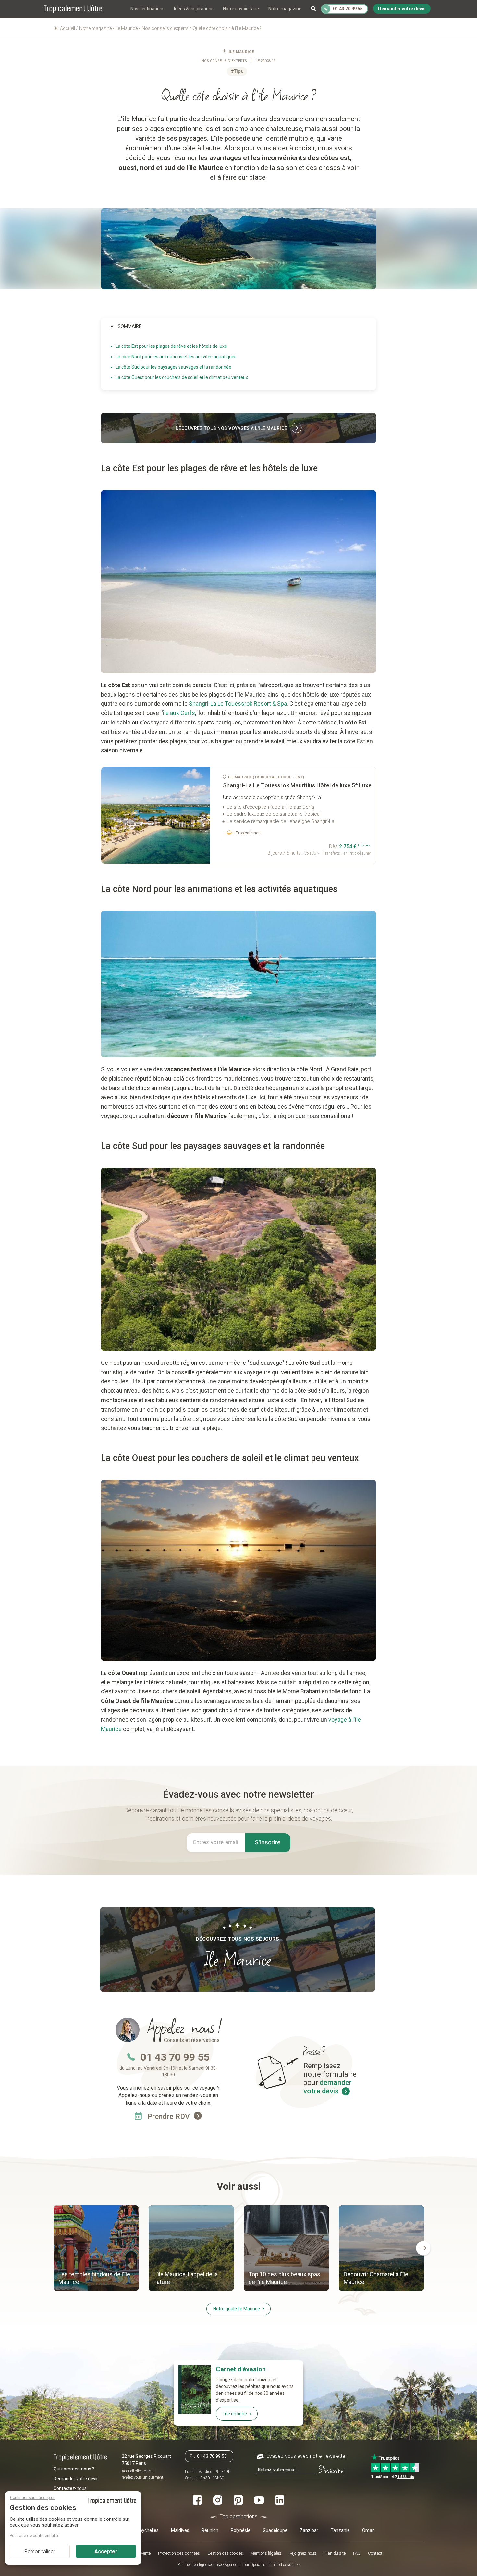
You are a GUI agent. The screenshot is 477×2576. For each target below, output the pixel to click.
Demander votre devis (76, 2479)
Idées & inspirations (194, 9)
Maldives (180, 2530)
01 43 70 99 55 (175, 2057)
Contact (375, 2553)
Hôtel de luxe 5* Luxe (297, 785)
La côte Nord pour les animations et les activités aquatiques (176, 357)
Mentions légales (266, 2553)
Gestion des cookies (225, 2553)
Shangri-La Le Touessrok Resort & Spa (238, 704)
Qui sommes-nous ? (74, 2469)
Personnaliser (40, 2551)
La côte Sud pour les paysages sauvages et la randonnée (173, 367)
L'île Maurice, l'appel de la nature (186, 2278)
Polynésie (241, 2530)
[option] (96, 2249)
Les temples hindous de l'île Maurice (94, 2278)
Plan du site (335, 2553)
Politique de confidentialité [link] (35, 2536)
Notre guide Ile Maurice (237, 2309)
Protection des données (179, 2553)
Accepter (106, 2551)
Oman (368, 2530)
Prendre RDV (170, 2117)
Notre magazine (285, 9)
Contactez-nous (70, 2488)
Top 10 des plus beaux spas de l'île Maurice (284, 2278)
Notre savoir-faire (241, 9)
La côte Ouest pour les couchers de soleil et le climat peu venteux (182, 377)
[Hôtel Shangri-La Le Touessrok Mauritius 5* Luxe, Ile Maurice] (156, 815)
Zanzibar (309, 2530)
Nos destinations (147, 9)
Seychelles (148, 2530)
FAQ (357, 2553)
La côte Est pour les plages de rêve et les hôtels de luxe (171, 346)
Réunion (210, 2530)
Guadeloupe (275, 2530)
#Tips (237, 71)
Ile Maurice (241, 52)
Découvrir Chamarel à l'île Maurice (376, 2278)
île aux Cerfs (179, 713)
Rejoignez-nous (303, 2553)
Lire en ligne (235, 2414)
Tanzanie (340, 2530)
